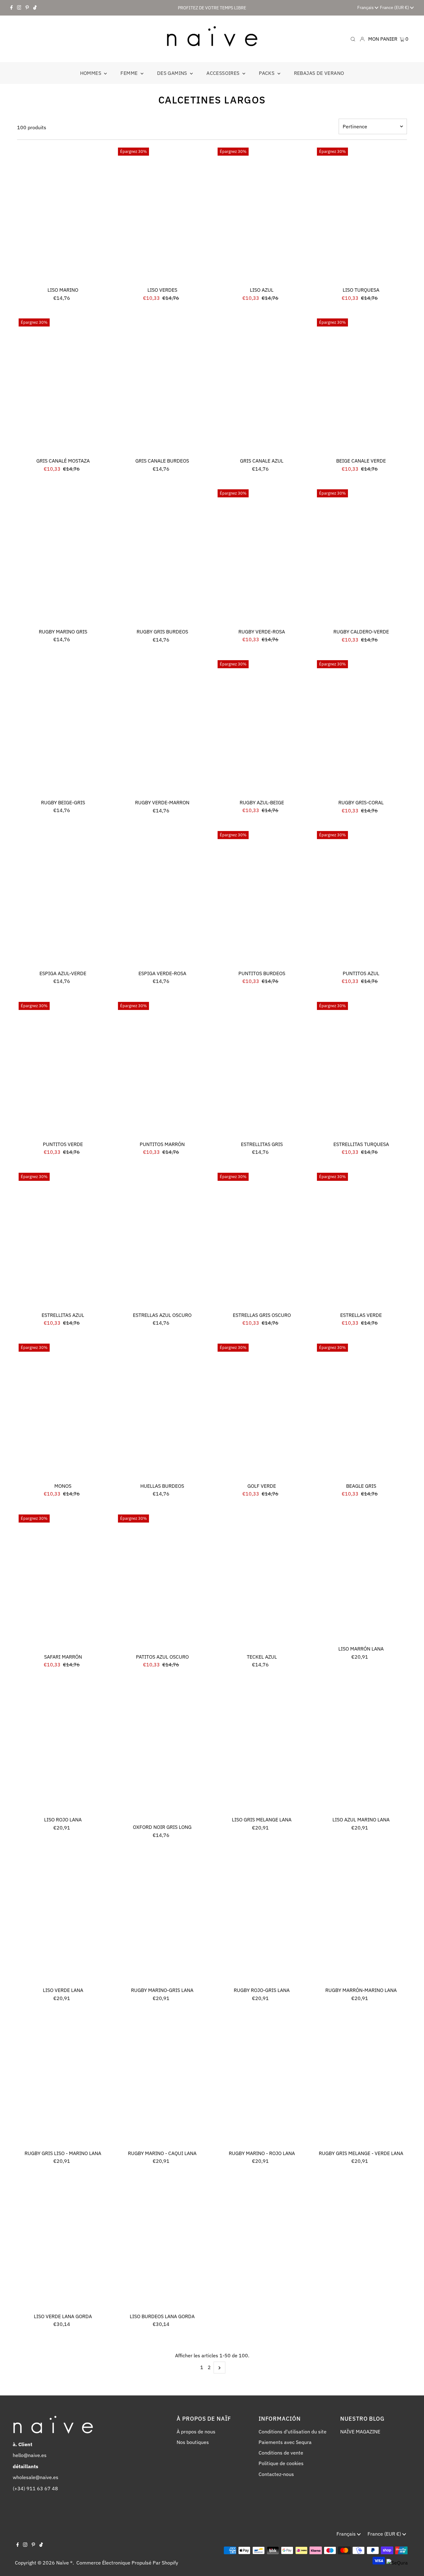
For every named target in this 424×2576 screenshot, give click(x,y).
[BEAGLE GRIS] (361, 1411)
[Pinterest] (27, 8)
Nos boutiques (193, 2442)
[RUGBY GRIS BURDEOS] (162, 557)
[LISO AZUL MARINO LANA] (361, 1749)
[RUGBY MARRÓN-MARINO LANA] (361, 1919)
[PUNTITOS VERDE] (63, 1069)
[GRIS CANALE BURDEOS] (162, 386)
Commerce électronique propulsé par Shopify (127, 2563)
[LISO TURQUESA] (361, 215)
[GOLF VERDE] (262, 1411)
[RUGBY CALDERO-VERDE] (361, 557)
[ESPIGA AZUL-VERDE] (63, 898)
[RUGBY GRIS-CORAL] (361, 727)
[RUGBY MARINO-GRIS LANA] (162, 1919)
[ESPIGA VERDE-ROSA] (162, 898)
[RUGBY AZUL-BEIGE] (262, 727)
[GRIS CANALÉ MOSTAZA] (63, 386)
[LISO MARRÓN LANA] (361, 1578)
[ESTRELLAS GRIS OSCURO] (262, 1240)
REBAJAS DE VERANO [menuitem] (319, 73)
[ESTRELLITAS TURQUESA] (361, 1069)
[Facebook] (11, 8)
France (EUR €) (395, 7)
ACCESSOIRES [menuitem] (224, 73)
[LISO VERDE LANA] (63, 1919)
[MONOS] (63, 1411)
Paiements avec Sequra (285, 2442)
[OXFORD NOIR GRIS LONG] (162, 1752)
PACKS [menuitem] (267, 73)
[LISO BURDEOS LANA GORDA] (162, 2245)
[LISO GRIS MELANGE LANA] (262, 1749)
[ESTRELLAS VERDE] (361, 1240)
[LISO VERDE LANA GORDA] (63, 2245)
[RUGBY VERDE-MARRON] (162, 727)
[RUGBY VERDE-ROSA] (262, 557)
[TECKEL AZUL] (262, 1582)
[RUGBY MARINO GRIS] (63, 557)
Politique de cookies (281, 2463)
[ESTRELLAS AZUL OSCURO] (162, 1240)
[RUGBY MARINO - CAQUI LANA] (162, 2082)
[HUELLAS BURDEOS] (162, 1411)
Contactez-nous (276, 2474)
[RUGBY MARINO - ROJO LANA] (262, 2082)
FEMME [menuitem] (130, 73)
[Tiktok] (35, 8)
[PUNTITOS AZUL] (361, 898)
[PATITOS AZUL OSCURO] (162, 1582)
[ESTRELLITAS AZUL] (63, 1240)
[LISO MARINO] (63, 215)
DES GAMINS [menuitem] (173, 73)
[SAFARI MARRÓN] (63, 1582)
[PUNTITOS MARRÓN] (162, 1069)
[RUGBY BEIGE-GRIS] (63, 727)
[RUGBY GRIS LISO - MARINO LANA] (63, 2082)
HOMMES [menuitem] (91, 73)
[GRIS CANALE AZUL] (262, 386)
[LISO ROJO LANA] (63, 1749)
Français (366, 7)
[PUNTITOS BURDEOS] (262, 898)
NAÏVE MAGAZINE (360, 2432)
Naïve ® (64, 2563)
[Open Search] (353, 39)
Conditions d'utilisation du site (293, 2432)
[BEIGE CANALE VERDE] (361, 386)
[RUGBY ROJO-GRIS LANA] (262, 1919)
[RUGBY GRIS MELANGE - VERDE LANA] (361, 2082)
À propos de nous (196, 2432)
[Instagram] (19, 8)
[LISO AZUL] (262, 215)
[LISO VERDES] (162, 215)
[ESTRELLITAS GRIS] (262, 1069)
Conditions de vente (281, 2453)
